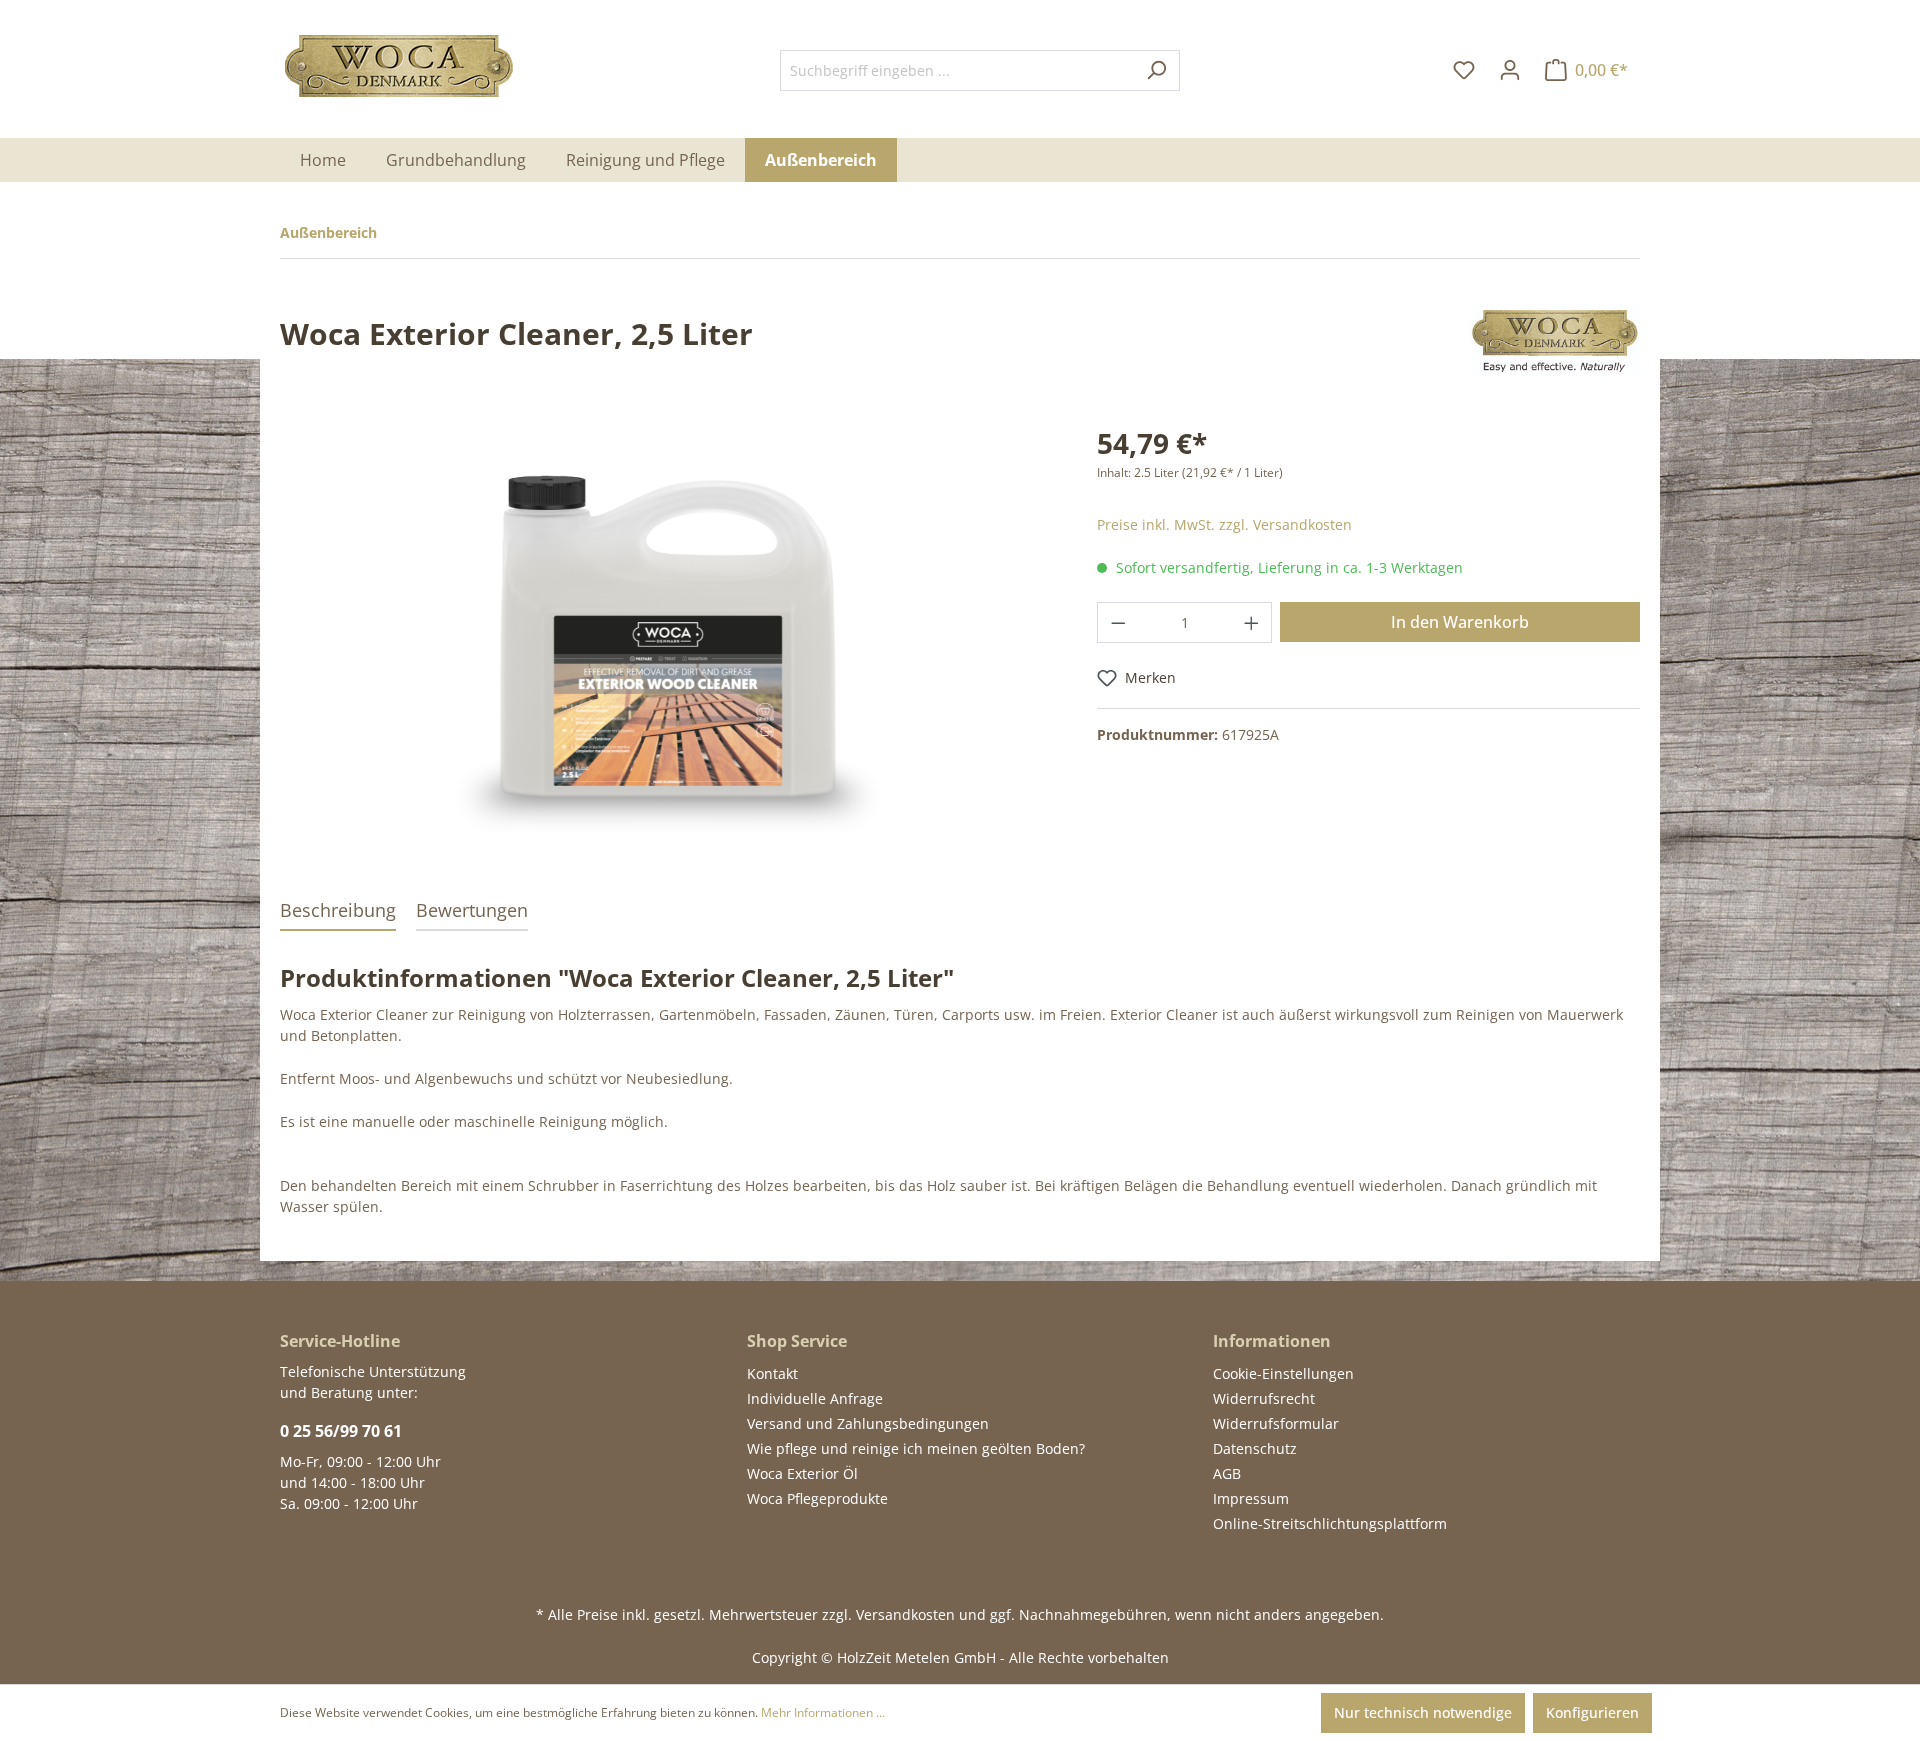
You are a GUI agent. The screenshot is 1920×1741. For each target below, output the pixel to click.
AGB (1227, 1473)
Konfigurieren (1592, 1712)
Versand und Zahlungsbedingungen (868, 1423)
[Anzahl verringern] (1118, 622)
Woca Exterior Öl (802, 1473)
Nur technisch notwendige (1423, 1712)
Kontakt (772, 1373)
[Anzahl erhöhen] (1252, 622)
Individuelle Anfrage (815, 1398)
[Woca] (1554, 337)
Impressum (1251, 1498)
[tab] (338, 911)
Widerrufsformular (1276, 1423)
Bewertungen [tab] (472, 910)
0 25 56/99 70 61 (341, 1431)
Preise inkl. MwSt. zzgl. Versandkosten (1224, 524)
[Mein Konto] (1510, 70)
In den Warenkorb (1460, 622)
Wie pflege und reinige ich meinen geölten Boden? (916, 1448)
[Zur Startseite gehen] (399, 66)
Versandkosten (905, 1614)
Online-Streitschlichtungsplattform (1330, 1523)
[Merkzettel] (1464, 70)
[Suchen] (1156, 70)
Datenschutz (1255, 1448)
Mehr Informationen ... (823, 1712)
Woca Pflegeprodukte (817, 1498)
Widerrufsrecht (1264, 1398)
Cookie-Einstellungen (1283, 1373)
